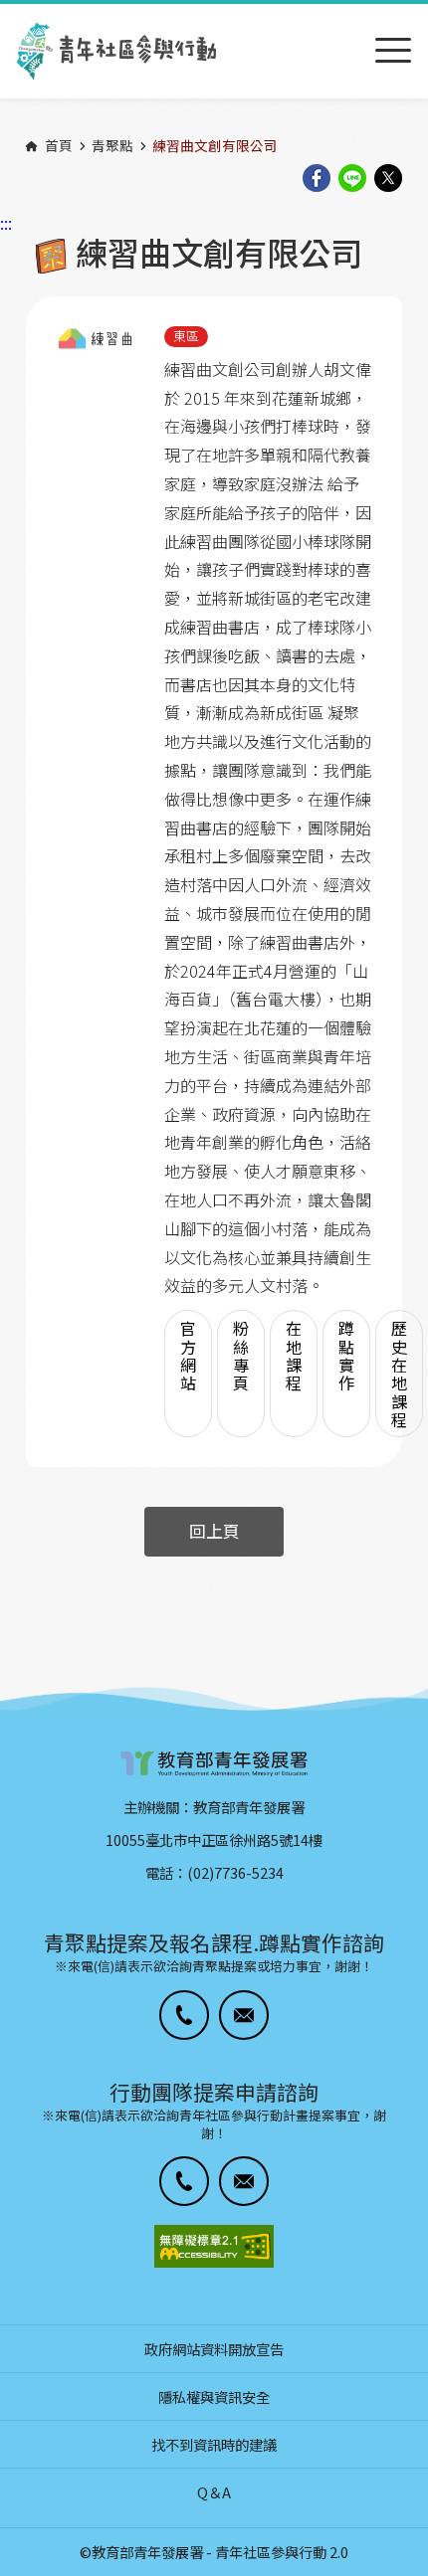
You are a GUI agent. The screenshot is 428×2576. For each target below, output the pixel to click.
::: (6, 13)
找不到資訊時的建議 (214, 2444)
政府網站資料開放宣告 (214, 2349)
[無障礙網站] (214, 2246)
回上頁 (214, 1531)
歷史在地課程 (399, 1374)
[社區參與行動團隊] (116, 51)
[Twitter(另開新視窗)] (388, 180)
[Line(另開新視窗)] (352, 180)
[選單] (393, 51)
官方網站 (188, 1355)
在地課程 (294, 1355)
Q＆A (214, 2492)
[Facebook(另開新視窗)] (317, 180)
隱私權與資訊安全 (214, 2396)
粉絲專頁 (241, 1355)
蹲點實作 (346, 1355)
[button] (184, 2015)
